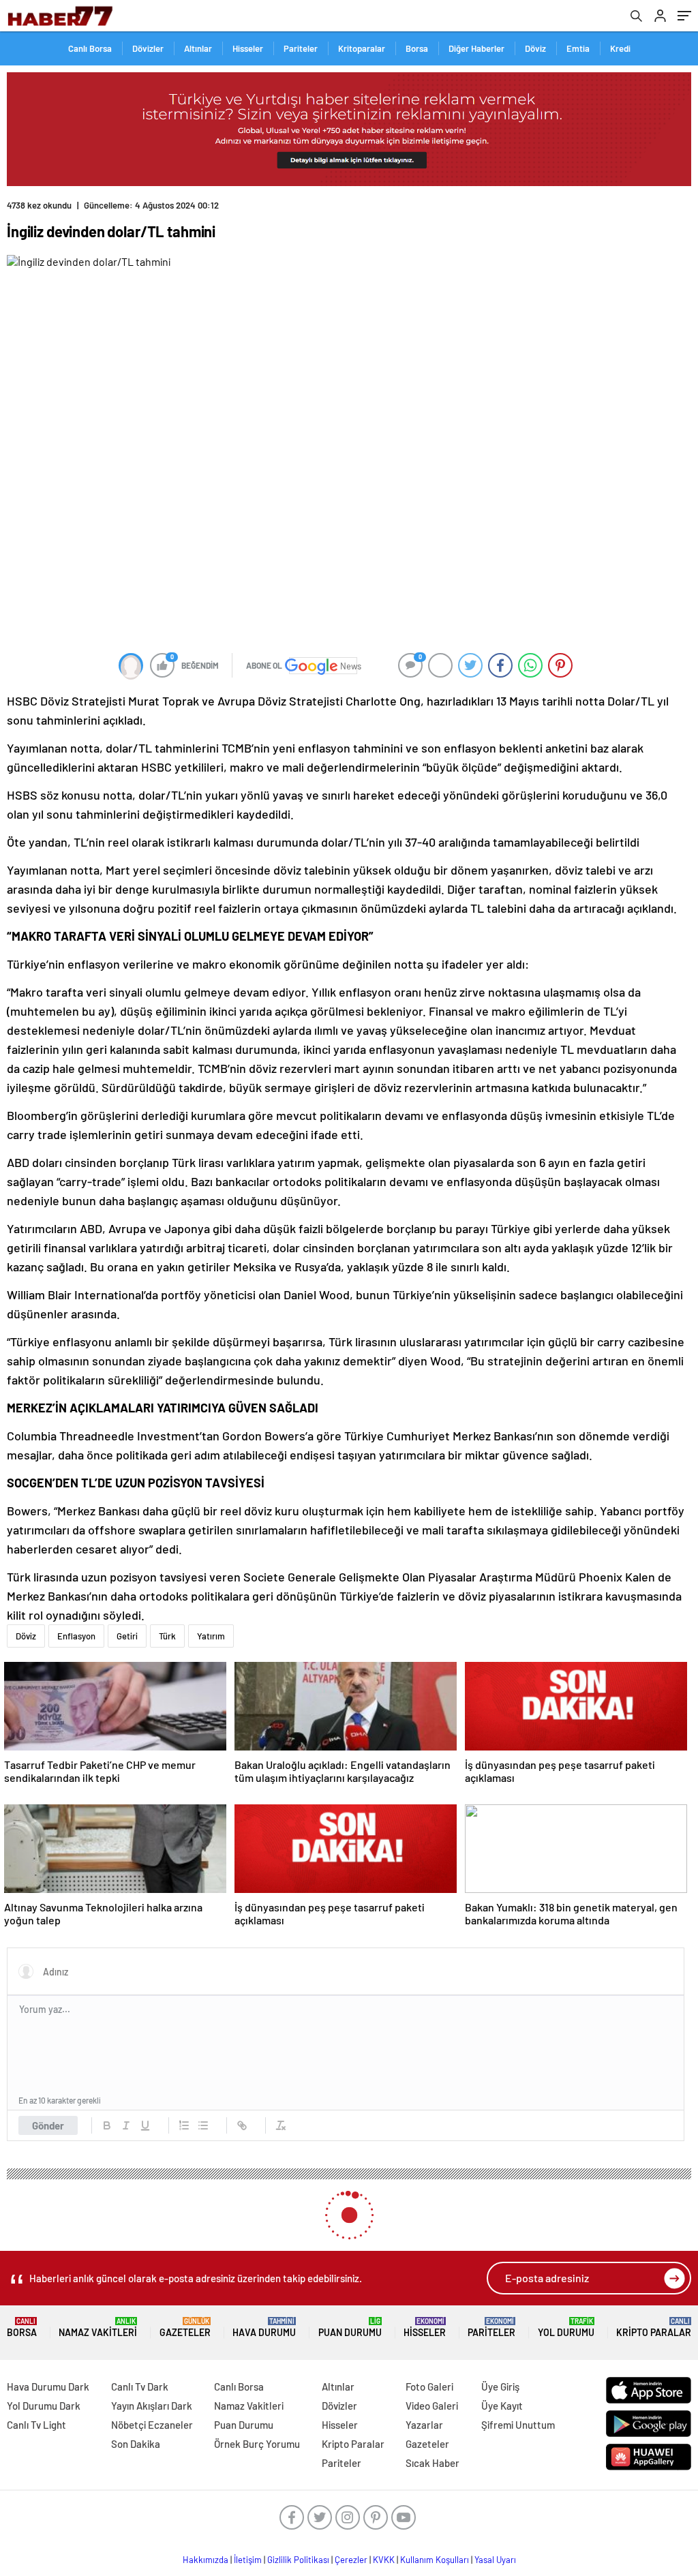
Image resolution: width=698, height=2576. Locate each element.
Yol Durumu (566, 2328)
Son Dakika (136, 2444)
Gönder (48, 2125)
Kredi (620, 48)
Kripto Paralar (654, 2328)
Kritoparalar (362, 48)
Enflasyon (76, 1636)
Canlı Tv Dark (140, 2386)
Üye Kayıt (502, 2406)
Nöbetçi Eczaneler (152, 2425)
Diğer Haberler (476, 48)
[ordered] (184, 2125)
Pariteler (301, 48)
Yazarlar (424, 2425)
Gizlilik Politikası (298, 2560)
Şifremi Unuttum (518, 2425)
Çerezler (351, 2560)
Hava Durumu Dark (48, 2386)
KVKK (384, 2560)
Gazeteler (185, 2328)
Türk (167, 1636)
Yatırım (211, 1636)
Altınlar (198, 48)
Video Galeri (432, 2406)
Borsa (417, 48)
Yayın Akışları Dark (152, 2406)
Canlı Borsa (90, 48)
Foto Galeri (429, 2386)
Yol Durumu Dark (44, 2406)
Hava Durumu (264, 2328)
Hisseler (248, 48)
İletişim (248, 2560)
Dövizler (148, 48)
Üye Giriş (500, 2386)
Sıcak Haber (433, 2463)
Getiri (127, 1636)
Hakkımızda (206, 2560)
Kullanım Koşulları (435, 2560)
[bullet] (203, 2125)
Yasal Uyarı (495, 2560)
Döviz (535, 48)
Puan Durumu (350, 2328)
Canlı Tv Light (36, 2425)
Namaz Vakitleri (98, 2328)
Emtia (578, 48)
